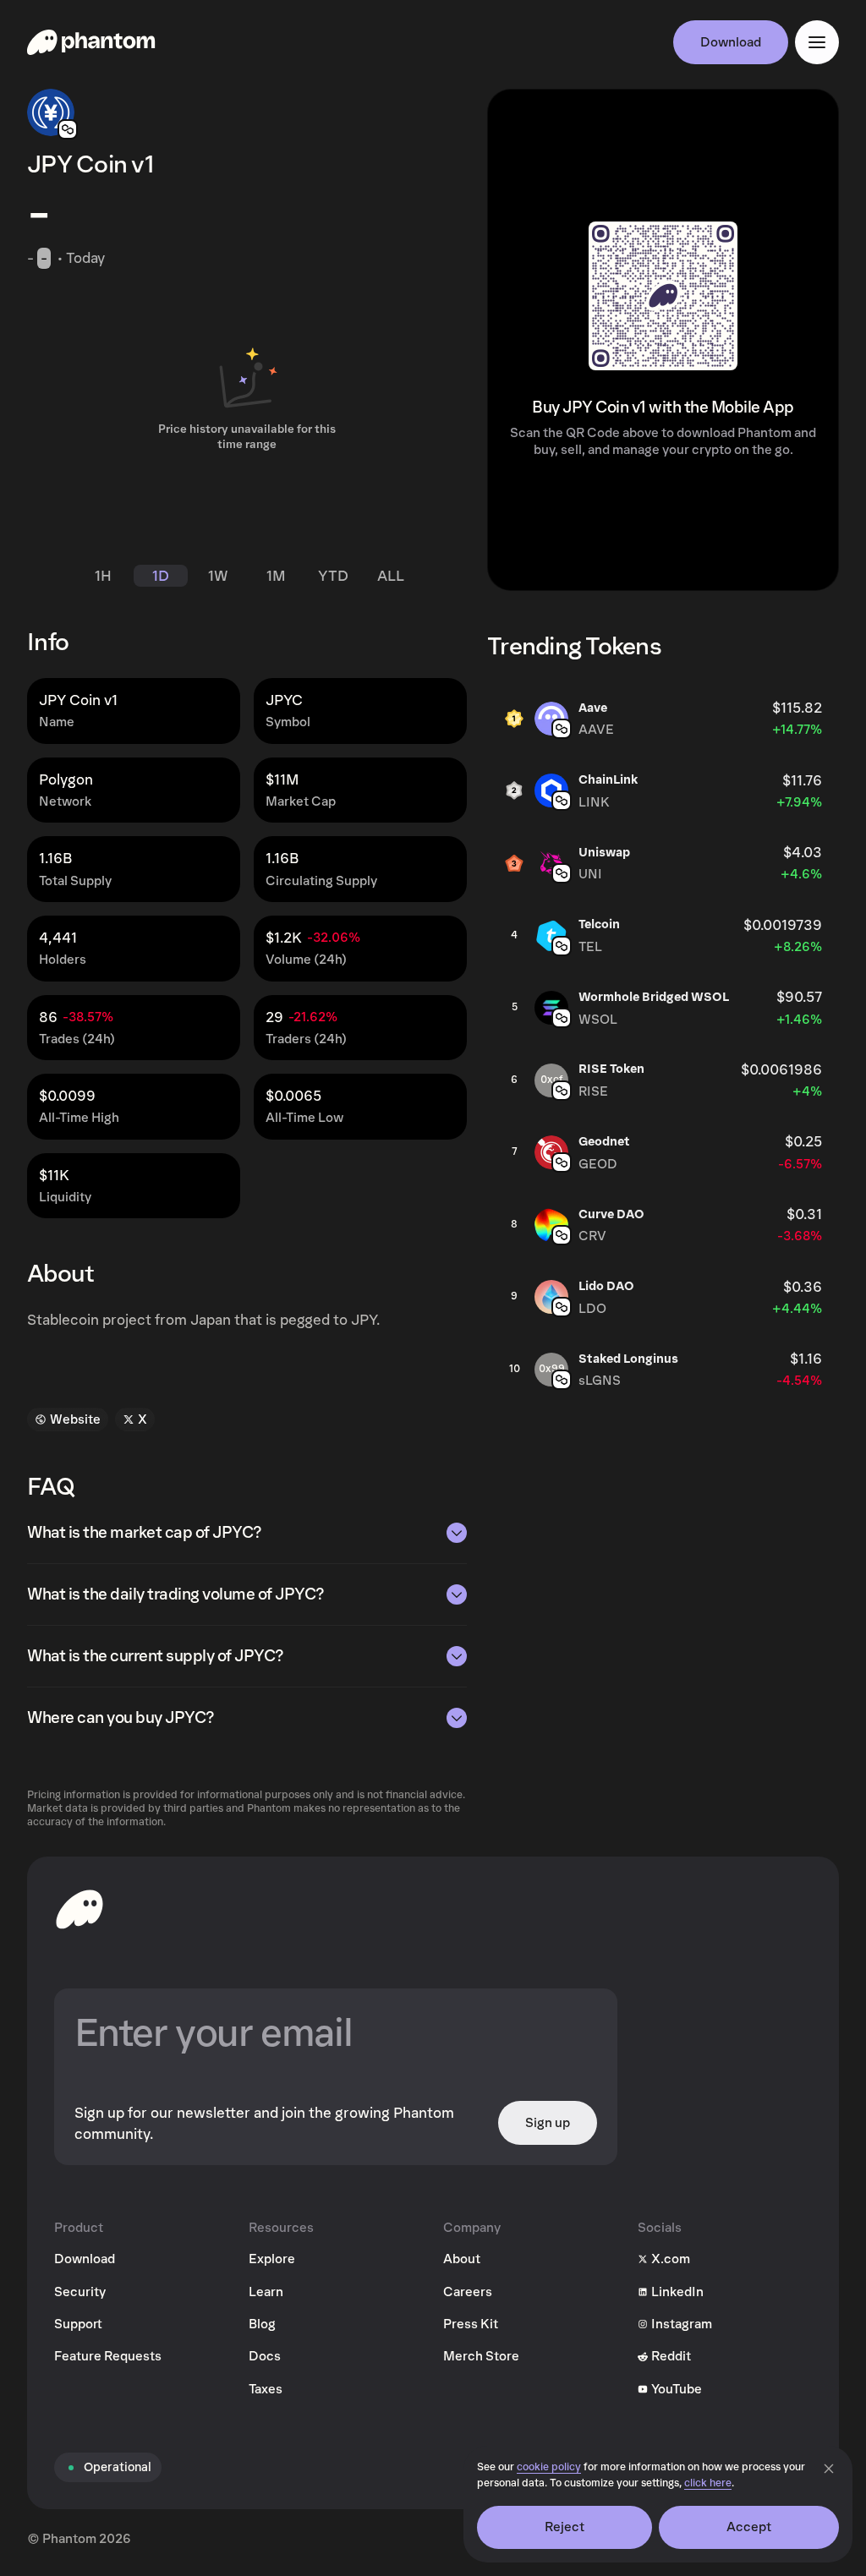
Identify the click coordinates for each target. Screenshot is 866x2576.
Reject (565, 2527)
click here (708, 2483)
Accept (749, 2527)
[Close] (829, 2469)
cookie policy (549, 2467)
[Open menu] (817, 42)
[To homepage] (79, 1909)
